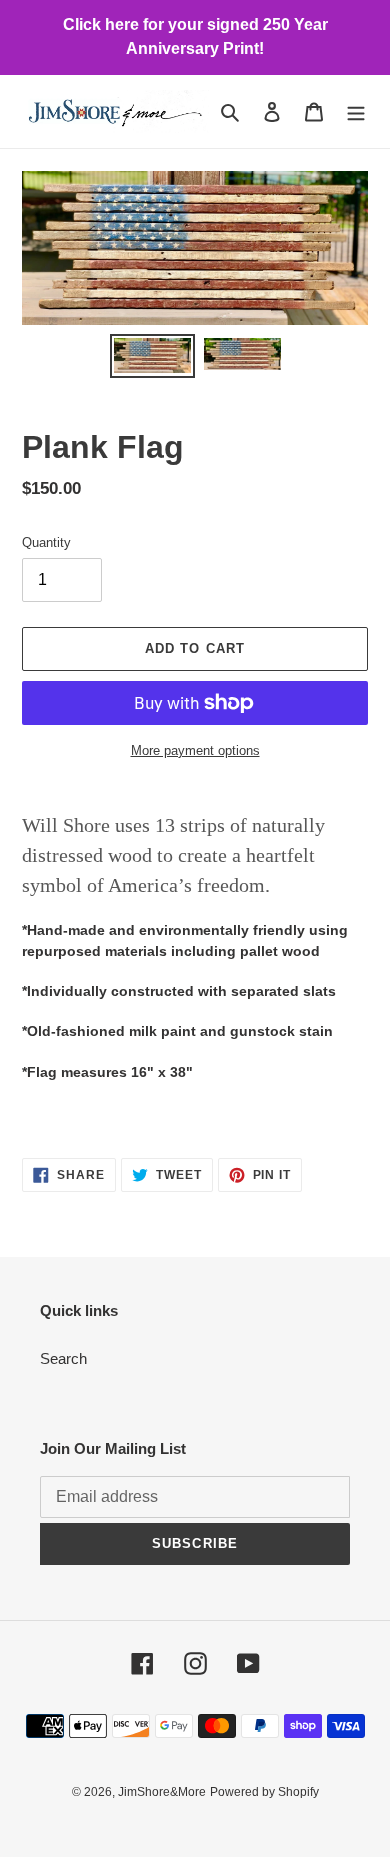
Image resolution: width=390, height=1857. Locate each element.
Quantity (46, 542)
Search (63, 1358)
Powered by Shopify (264, 1792)
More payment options (195, 750)
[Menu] (356, 111)
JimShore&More (162, 1792)
